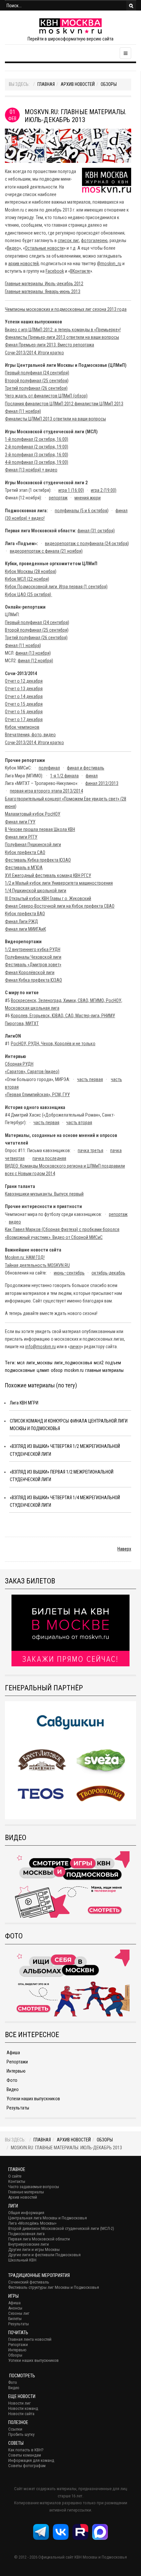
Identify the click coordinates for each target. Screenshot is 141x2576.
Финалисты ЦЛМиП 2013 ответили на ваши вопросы (55, 419)
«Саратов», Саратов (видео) (32, 1072)
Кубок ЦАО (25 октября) (29, 594)
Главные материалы (26, 2192)
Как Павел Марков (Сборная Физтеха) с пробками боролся (62, 1229)
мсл (21, 1363)
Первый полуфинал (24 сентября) (37, 373)
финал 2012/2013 (102, 783)
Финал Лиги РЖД (21, 922)
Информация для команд (31, 2460)
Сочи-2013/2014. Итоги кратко (34, 353)
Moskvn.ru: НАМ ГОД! (25, 1257)
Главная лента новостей (30, 2339)
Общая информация (26, 2213)
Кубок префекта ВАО (25, 914)
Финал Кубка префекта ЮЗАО (33, 980)
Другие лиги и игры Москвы (34, 2249)
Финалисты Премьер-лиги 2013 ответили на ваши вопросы (62, 337)
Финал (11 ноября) (23, 411)
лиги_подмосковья (73, 1363)
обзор (57, 1370)
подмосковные (20, 1370)
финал (92, 776)
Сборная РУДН (19, 1064)
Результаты (18, 2108)
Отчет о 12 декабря (24, 681)
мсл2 (99, 1363)
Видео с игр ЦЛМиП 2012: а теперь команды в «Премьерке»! (63, 330)
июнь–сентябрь (69, 1273)
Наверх (124, 1549)
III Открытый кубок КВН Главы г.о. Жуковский (48, 898)
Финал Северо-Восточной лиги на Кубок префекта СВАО (60, 906)
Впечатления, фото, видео (30, 735)
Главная (46, 84)
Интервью (16, 2071)
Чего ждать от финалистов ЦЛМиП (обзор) (46, 396)
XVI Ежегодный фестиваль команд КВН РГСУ (48, 875)
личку (75, 1347)
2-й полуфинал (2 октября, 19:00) (37, 447)
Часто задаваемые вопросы (34, 2187)
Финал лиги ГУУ (20, 822)
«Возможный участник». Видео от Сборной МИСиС (54, 1237)
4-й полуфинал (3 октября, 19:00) (37, 462)
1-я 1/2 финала (64, 776)
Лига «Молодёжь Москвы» (32, 2223)
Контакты (17, 2181)
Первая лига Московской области (39, 2239)
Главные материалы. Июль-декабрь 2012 (44, 284)
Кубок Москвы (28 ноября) (31, 571)
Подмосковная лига (26, 2234)
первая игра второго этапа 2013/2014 (46, 791)
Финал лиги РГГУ (21, 837)
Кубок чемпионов (22, 727)
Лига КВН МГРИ (24, 1403)
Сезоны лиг (19, 2313)
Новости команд (23, 2408)
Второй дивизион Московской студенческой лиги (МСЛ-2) (61, 2228)
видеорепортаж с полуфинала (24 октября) (87, 543)
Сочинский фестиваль (29, 2282)
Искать (131, 6)
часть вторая (79, 1123)
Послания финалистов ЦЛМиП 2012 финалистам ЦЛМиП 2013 (64, 404)
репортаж (58, 498)
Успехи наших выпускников (33, 2099)
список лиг (68, 240)
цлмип (43, 1370)
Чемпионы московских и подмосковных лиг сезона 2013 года (66, 309)
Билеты (15, 2319)
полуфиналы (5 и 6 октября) (82, 511)
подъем (113, 1363)
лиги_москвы (39, 1363)
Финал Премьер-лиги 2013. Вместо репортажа (50, 345)
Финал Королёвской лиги (30, 972)
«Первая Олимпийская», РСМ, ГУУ (37, 1095)
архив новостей (23, 264)
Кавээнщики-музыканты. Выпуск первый (44, 1194)
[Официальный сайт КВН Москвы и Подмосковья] (70, 26)
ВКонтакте (80, 271)
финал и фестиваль (86, 768)
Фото (12, 2080)
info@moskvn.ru (40, 1347)
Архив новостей (78, 84)
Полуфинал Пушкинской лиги (33, 845)
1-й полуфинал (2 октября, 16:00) (37, 439)
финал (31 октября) (96, 531)
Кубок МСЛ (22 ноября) (27, 579)
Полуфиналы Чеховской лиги (33, 957)
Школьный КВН (22, 2260)
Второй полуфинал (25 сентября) (37, 381)
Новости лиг (20, 2403)
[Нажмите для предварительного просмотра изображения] (68, 145)
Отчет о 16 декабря (24, 712)
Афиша (13, 2053)
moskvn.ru (74, 1370)
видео (15, 1222)
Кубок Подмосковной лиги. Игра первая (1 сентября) (56, 587)
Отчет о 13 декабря (24, 689)
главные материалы (104, 1370)
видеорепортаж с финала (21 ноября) (46, 551)
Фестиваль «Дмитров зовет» (33, 965)
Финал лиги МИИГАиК (25, 929)
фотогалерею (94, 240)
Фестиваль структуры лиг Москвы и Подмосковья (54, 2287)
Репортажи (17, 2062)
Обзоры (109, 84)
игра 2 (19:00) (104, 490)
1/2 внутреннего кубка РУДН (33, 949)
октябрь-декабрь (108, 1273)
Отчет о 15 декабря (24, 704)
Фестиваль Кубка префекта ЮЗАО (38, 860)
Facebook (55, 271)
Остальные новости (44, 248)
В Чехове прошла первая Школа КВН (40, 829)
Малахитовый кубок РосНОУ (33, 814)
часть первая (90, 1079)
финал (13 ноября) (33, 653)
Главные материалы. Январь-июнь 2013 (43, 291)
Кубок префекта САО (25, 852)
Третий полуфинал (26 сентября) (36, 388)
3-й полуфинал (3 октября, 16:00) (37, 455)
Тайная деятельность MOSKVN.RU (37, 1265)
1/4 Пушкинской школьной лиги (36, 891)
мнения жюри (88, 498)
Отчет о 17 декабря (24, 720)
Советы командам (25, 2455)
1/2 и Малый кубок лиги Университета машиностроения (59, 883)
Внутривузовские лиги (29, 2244)
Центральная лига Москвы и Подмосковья (48, 2218)
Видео (13, 248)
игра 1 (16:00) (71, 490)
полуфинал (49, 768)
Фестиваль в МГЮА (24, 868)
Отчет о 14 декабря (24, 696)
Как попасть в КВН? (26, 2450)
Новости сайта (21, 2414)
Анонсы (15, 2308)
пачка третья (91, 1150)
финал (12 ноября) (35, 661)
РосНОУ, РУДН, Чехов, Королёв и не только (53, 1044)
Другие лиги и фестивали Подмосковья (44, 2255)
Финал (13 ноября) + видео (31, 470)
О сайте (15, 2176)
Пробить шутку (21, 2434)
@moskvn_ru (109, 264)
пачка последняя (49, 1158)
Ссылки (15, 2429)
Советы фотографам (27, 2466)
